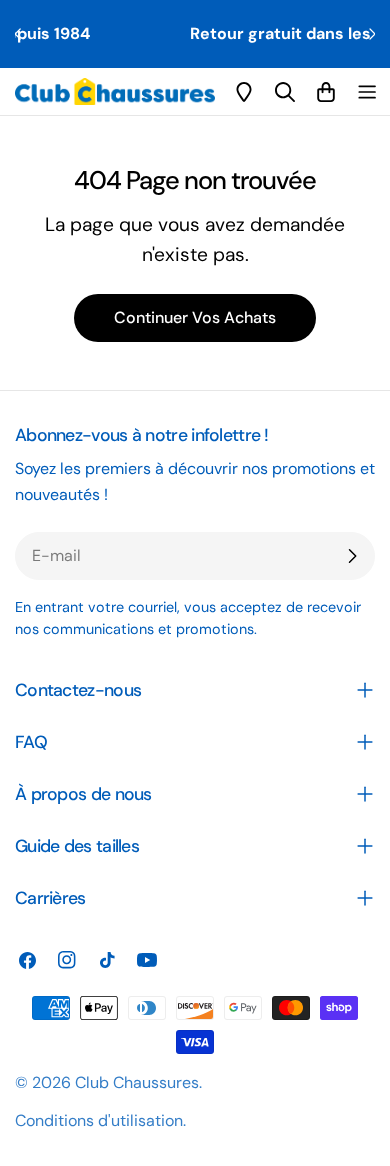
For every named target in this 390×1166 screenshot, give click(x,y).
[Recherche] (285, 92)
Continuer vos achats (195, 317)
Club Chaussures (137, 1082)
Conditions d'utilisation (99, 1120)
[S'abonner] (352, 556)
